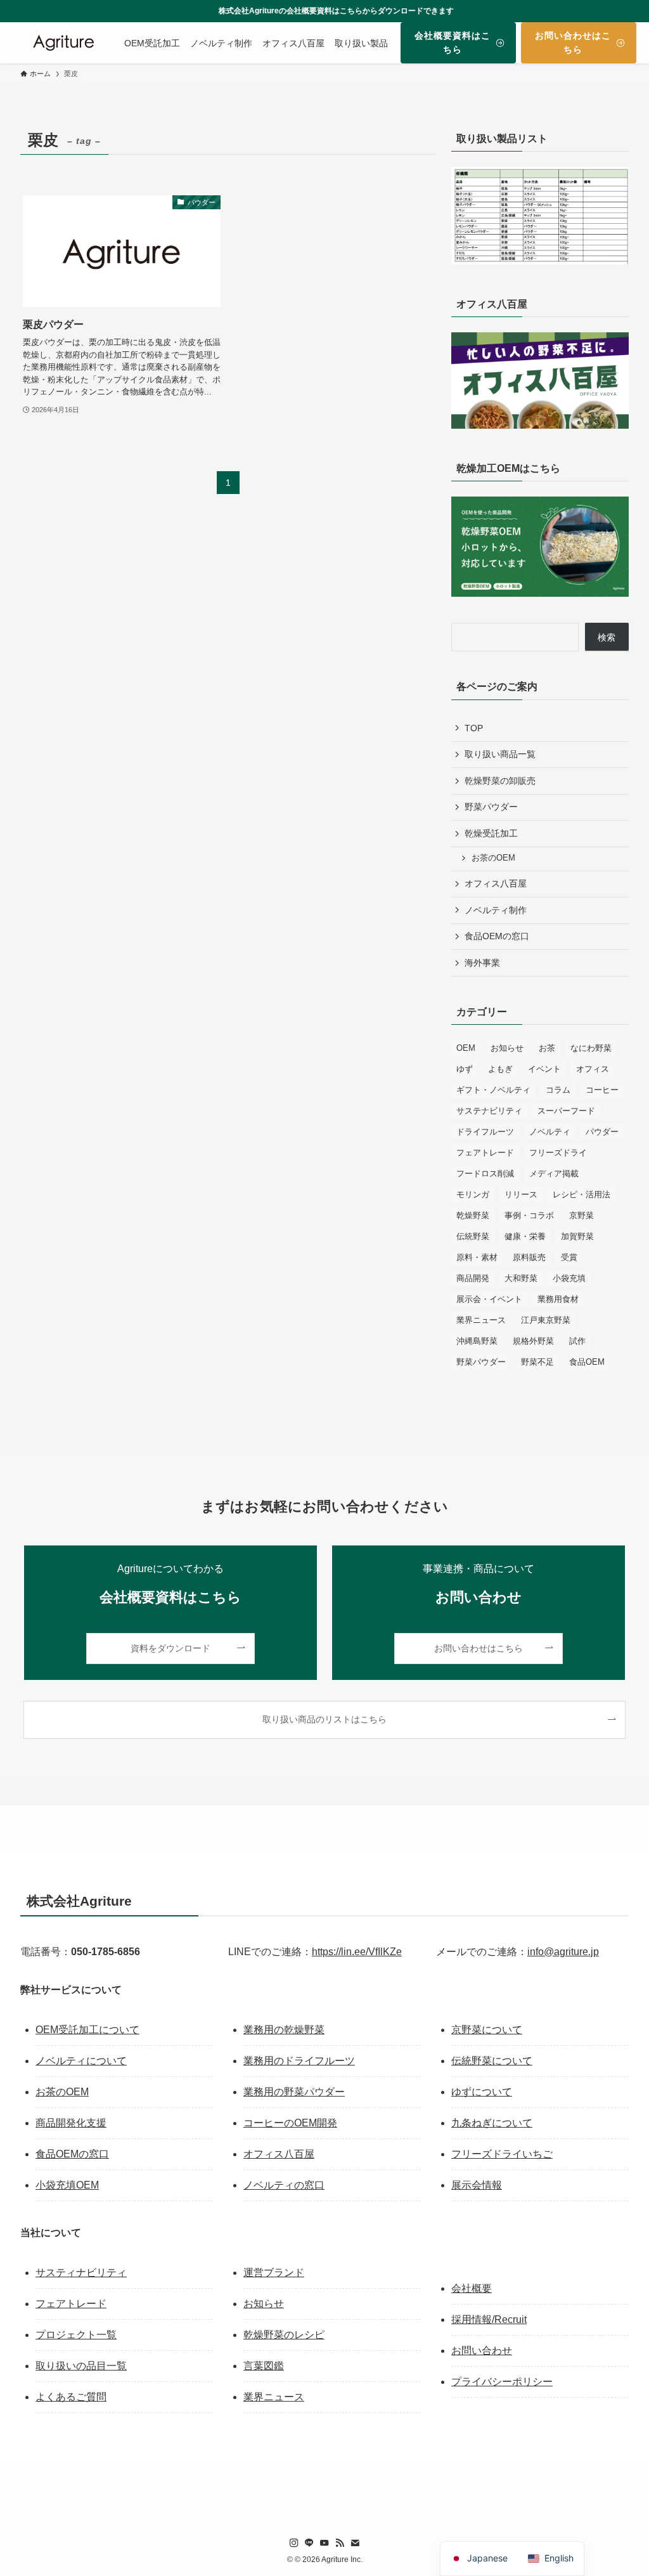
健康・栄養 (525, 1236)
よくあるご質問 (71, 2397)
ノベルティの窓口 (284, 2185)
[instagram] (294, 2543)
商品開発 (473, 1278)
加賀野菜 (577, 1236)
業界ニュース (481, 1320)
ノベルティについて (81, 2061)
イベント (544, 1069)
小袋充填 (569, 1278)
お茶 (547, 1048)
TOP (474, 728)
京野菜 (582, 1215)
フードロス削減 (485, 1174)
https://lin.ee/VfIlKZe (357, 1952)
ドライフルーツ (485, 1132)
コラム (558, 1090)
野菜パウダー (491, 807)
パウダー (602, 1132)
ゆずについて (482, 2092)
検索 (607, 637)
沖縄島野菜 (477, 1341)
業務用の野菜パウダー (294, 2092)
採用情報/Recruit (489, 2319)
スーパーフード (566, 1111)
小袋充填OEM (67, 2185)
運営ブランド (274, 2273)
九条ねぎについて (492, 2123)
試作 (577, 1341)
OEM (466, 1048)
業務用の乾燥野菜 (284, 2030)
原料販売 (529, 1257)
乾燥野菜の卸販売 (500, 781)
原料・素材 (477, 1257)
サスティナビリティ (81, 2273)
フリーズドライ (558, 1153)
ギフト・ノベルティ (493, 1090)
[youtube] (324, 2543)
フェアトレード (485, 1153)
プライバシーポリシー (502, 2382)
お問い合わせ (482, 2351)
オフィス (593, 1069)
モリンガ (473, 1194)
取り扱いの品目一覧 (81, 2366)
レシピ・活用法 (582, 1194)
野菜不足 (537, 1362)
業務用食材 (558, 1299)
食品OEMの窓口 (497, 936)
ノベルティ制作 (496, 910)
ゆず (465, 1069)
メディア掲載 (554, 1174)
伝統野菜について (492, 2061)
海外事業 (482, 963)
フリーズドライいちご (502, 2154)
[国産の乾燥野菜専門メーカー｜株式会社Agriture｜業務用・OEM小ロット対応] (63, 43)
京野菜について (487, 2030)
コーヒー (602, 1090)
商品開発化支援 (71, 2123)
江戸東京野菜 (546, 1320)
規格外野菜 (533, 1341)
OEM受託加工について (87, 2030)
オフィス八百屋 (496, 883)
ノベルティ (550, 1132)
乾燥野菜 (473, 1215)
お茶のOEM (493, 858)
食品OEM (587, 1362)
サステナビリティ (489, 1111)
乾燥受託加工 (491, 833)
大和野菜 (521, 1278)
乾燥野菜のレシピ (284, 2335)
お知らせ (507, 1048)
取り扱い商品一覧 (500, 754)
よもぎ (500, 1069)
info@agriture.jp (563, 1952)
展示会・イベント (489, 1299)
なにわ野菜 (591, 1048)
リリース (521, 1194)
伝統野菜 (473, 1236)
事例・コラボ (529, 1215)
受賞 (569, 1257)
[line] (309, 2543)
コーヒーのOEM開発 (290, 2123)
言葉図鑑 (264, 2366)
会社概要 (472, 2288)
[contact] (355, 2543)
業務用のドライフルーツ (299, 2061)
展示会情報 (477, 2185)
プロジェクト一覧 (76, 2335)
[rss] (340, 2543)
